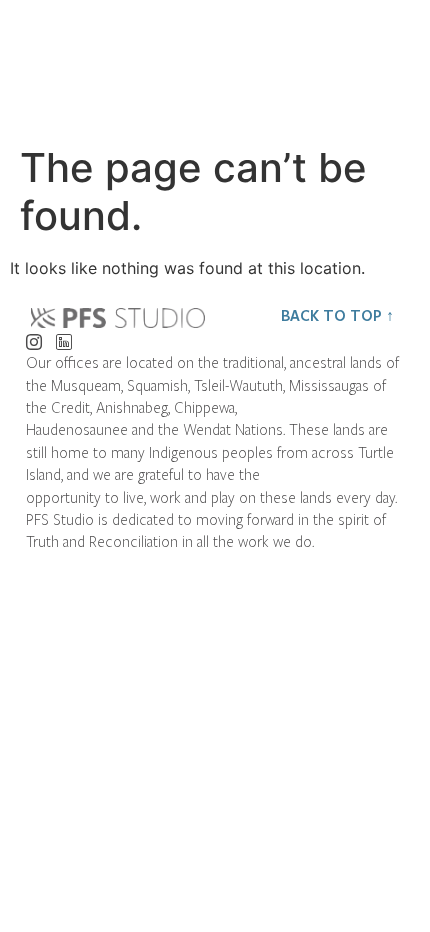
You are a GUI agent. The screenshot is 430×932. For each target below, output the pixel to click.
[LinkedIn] (63, 336)
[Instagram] (33, 336)
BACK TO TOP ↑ (337, 315)
